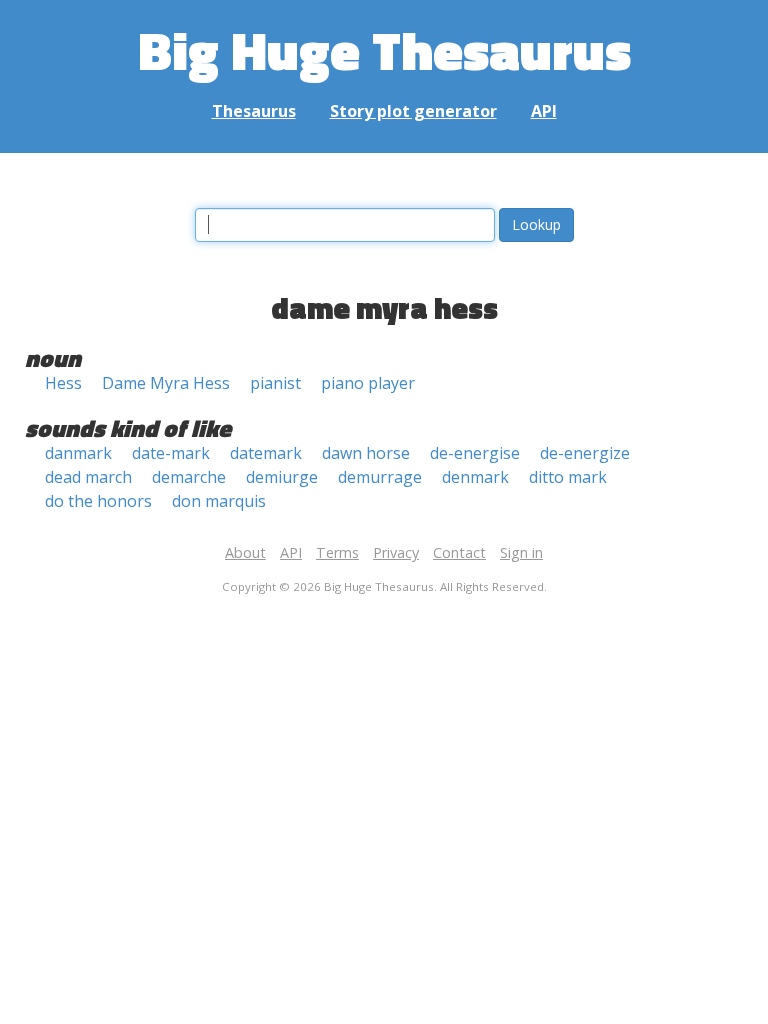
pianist (275, 383)
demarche (189, 477)
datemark (266, 453)
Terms (337, 552)
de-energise (475, 453)
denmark (475, 477)
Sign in (521, 552)
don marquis (219, 501)
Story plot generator (413, 111)
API (544, 111)
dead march (88, 477)
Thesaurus (254, 111)
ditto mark (568, 477)
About (245, 552)
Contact (459, 552)
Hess (63, 383)
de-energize (585, 453)
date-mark (171, 453)
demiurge (282, 477)
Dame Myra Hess (166, 383)
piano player (368, 383)
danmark (78, 453)
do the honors (98, 501)
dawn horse (366, 453)
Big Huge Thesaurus (384, 49)
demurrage (380, 477)
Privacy (396, 552)
